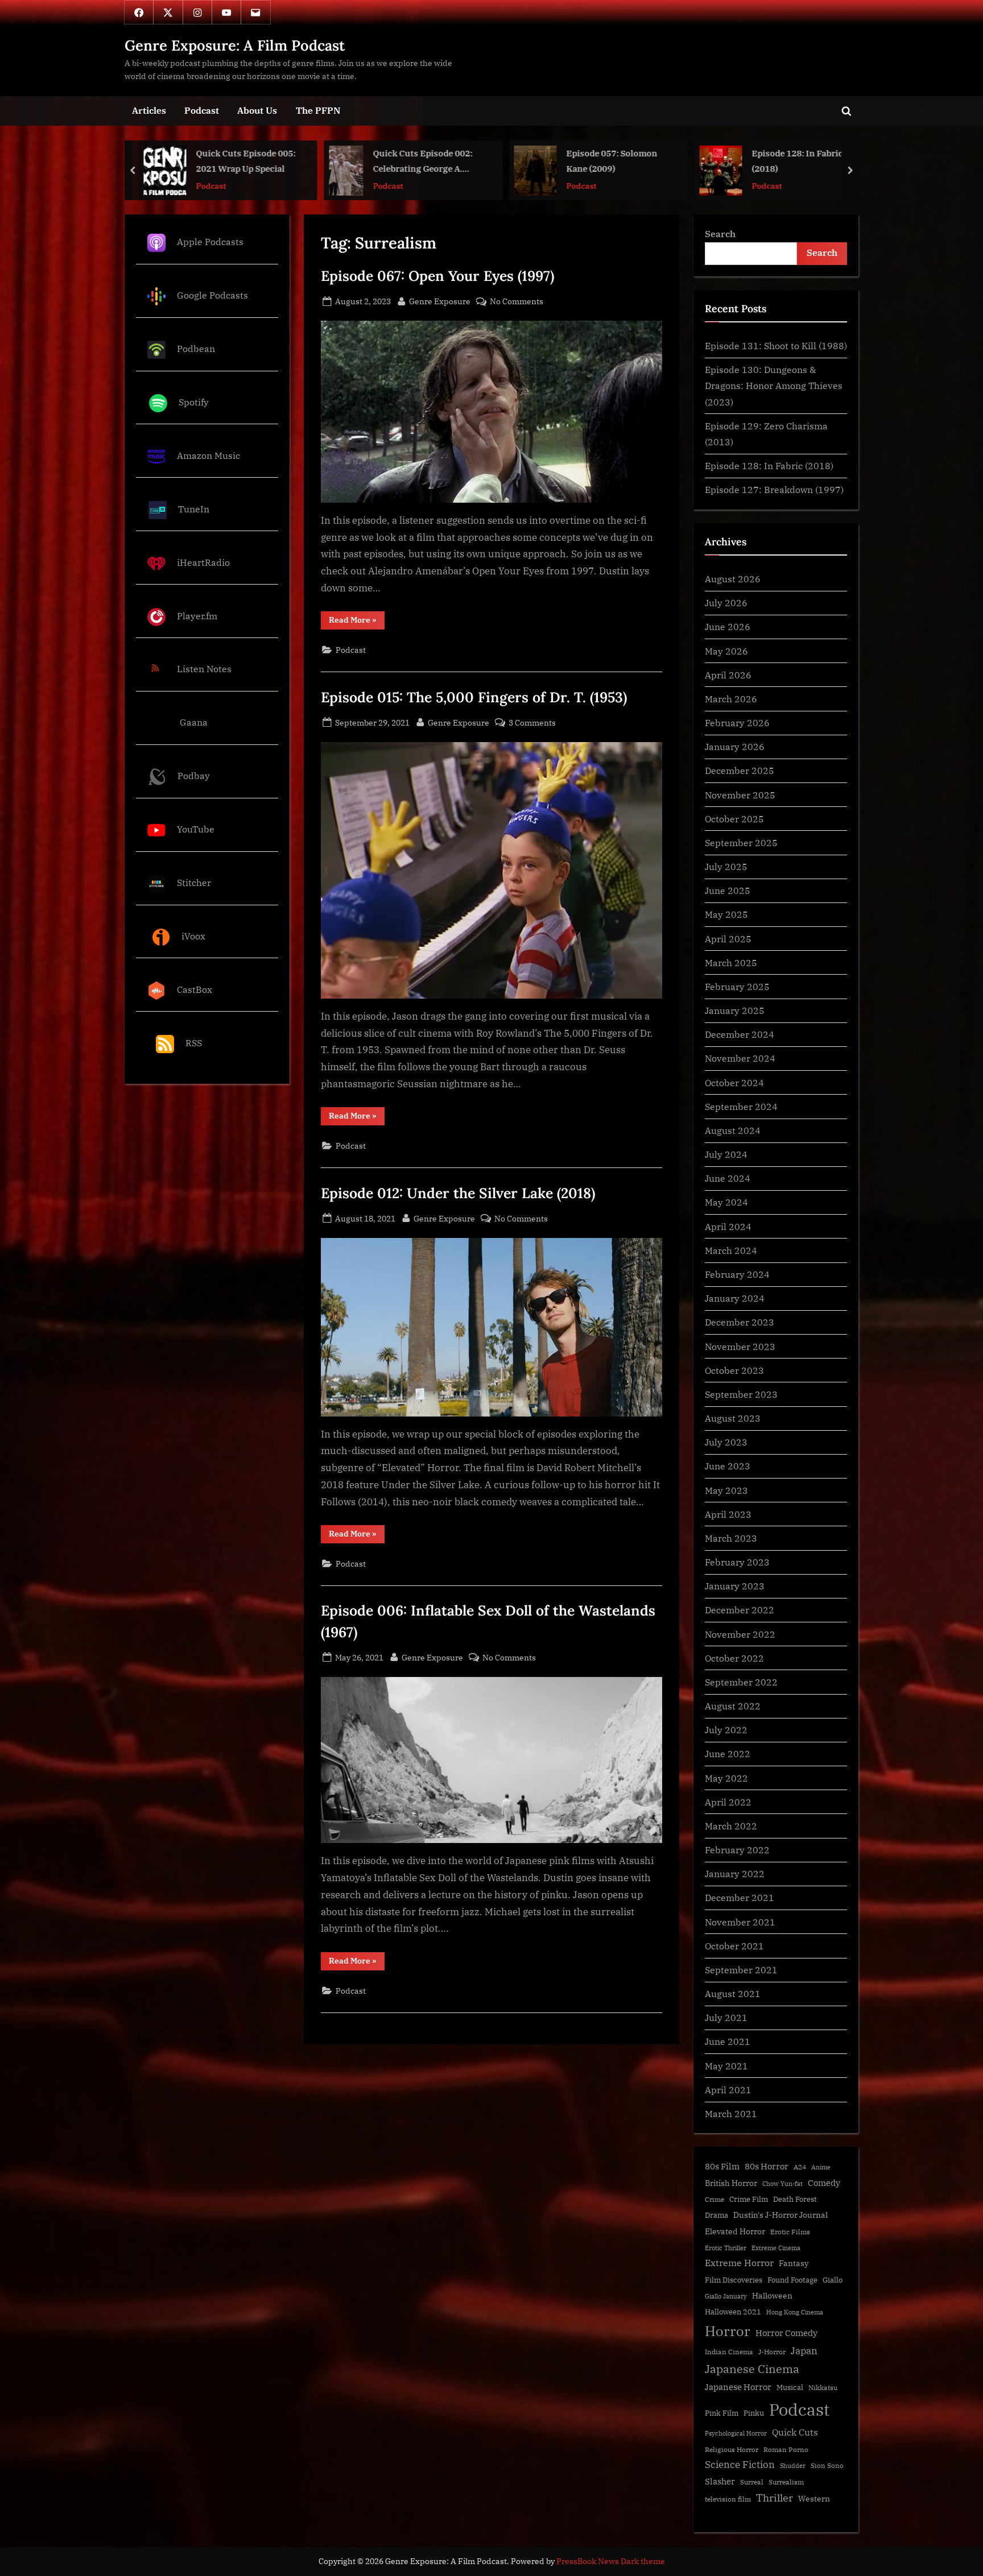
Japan (804, 2351)
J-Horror (772, 2352)
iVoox (193, 936)
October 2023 (734, 1370)
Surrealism (786, 2482)
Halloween (772, 2295)
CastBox (195, 989)
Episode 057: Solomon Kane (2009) (427, 161)
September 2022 (741, 1682)
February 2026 (737, 722)
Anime (821, 2167)
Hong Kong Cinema (795, 2312)
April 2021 (728, 2090)
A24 (800, 2167)
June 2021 (728, 2041)
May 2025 (726, 914)
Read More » (357, 622)
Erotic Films (790, 2232)
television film (728, 2499)
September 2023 (741, 1394)
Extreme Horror (739, 2263)
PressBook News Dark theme (611, 2561)
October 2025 (734, 819)
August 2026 (733, 579)
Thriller (775, 2498)
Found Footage (792, 2280)
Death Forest (795, 2199)
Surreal (752, 2482)
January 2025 (735, 1010)
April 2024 (728, 1226)
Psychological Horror (736, 2433)
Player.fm (197, 616)
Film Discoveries (734, 2280)
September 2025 (741, 842)
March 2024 (731, 1250)
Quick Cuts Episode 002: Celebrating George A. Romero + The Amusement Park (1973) (242, 162)
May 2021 (726, 2066)
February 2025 (737, 986)
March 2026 (731, 699)
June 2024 (728, 1178)
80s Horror (767, 2166)
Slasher (720, 2481)
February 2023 (737, 1562)
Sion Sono (827, 2465)
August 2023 (733, 1418)
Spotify (194, 402)
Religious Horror (732, 2449)
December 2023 (740, 1322)
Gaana (194, 722)
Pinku (754, 2413)
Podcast (202, 110)
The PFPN (318, 110)
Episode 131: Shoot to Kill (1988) (776, 345)
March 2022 (731, 1826)
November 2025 (740, 795)
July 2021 (726, 2017)
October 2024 (734, 1082)
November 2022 (740, 1634)
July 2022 (726, 1730)
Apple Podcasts (210, 241)
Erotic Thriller (726, 2248)
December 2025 (740, 770)
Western (814, 2499)
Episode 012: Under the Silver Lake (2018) (458, 1193)
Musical (790, 2387)
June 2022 (728, 1753)
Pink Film (722, 2413)
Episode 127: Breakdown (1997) (774, 489)
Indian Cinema (729, 2352)
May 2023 (726, 1490)
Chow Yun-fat (782, 2184)
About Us (257, 110)
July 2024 (726, 1154)
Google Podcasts (212, 295)
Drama (716, 2215)
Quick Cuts (795, 2432)
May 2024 (726, 1202)
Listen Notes (204, 669)
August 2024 (733, 1130)
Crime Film (749, 2199)
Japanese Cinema (752, 2369)
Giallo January (726, 2296)
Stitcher (194, 882)
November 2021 (740, 1922)
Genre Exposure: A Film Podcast (235, 45)
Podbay (194, 775)
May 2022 (726, 1778)
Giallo (833, 2280)
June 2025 (728, 890)
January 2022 (735, 1873)
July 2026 (726, 602)
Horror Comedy (786, 2333)
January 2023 (735, 1586)
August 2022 (733, 1706)
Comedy (824, 2183)
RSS (194, 1043)
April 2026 (728, 675)
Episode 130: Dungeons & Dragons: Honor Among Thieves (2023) (774, 386)
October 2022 (734, 1658)
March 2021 (731, 2113)
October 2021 (734, 1946)
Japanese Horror (738, 2387)
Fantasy (794, 2263)
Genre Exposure (440, 301)
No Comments (517, 302)
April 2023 (728, 1514)
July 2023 (726, 1442)
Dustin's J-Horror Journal (780, 2215)
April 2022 (728, 1802)
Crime (714, 2199)
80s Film (722, 2166)
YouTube (196, 829)
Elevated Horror (735, 2231)
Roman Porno (786, 2449)
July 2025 (726, 866)
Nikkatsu (823, 2387)
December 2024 (740, 1034)
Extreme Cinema (776, 2248)
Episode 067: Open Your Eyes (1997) (437, 276)
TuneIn (194, 509)
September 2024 (741, 1106)
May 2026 (726, 651)
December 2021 (740, 1897)
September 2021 (741, 1970)
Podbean (196, 348)
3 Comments (532, 723)
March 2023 (731, 1538)
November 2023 (740, 1346)
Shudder (793, 2466)
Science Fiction (740, 2465)
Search (720, 233)
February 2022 (737, 1850)
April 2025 (728, 939)
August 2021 (733, 1993)
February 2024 (737, 1274)
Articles (149, 110)
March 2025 (731, 962)
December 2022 (740, 1610)
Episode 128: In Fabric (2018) (612, 161)
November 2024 (740, 1058)
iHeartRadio (203, 562)
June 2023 (728, 1466)
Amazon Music (208, 455)
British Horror (731, 2183)
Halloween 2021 (733, 2312)
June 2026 (728, 626)
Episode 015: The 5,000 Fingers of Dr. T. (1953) (474, 697)
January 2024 (735, 1298)
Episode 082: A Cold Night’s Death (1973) (794, 161)
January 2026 (735, 746)
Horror (728, 2331)
